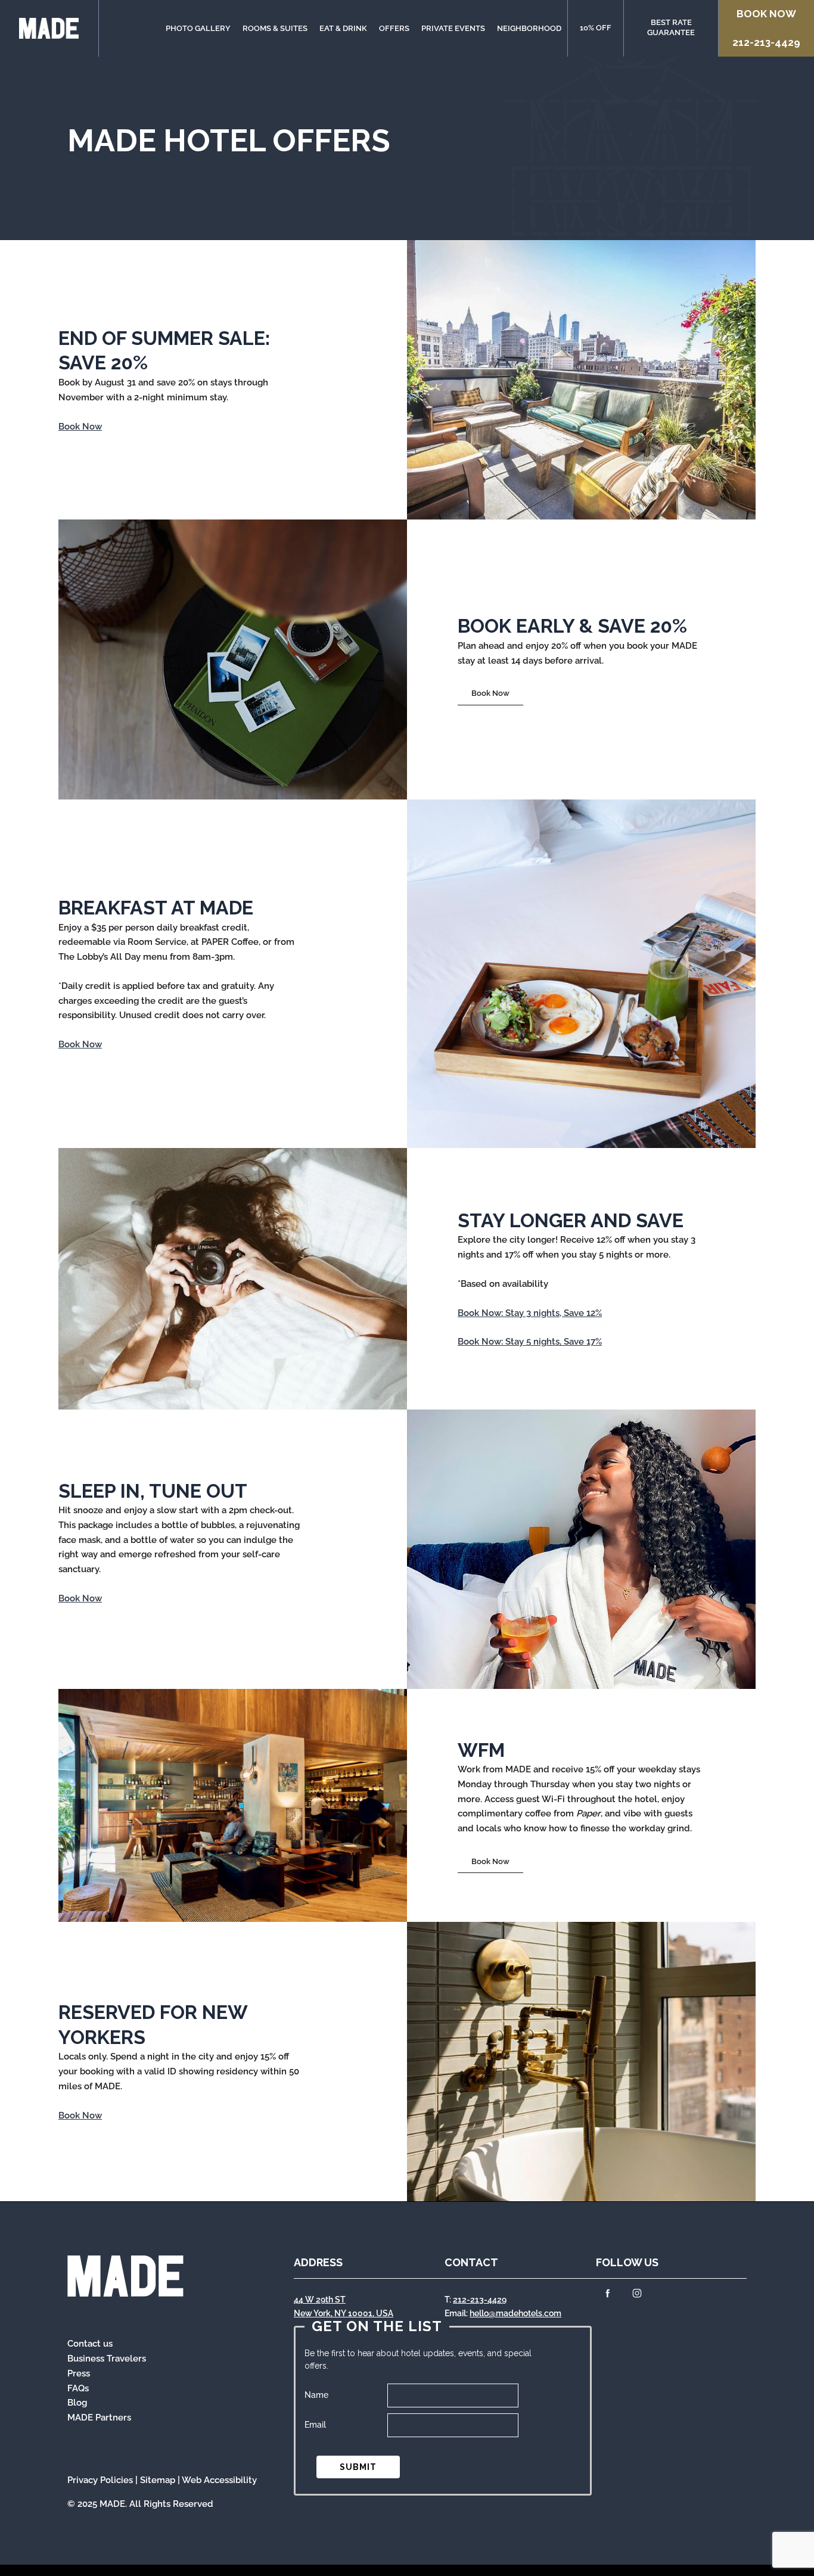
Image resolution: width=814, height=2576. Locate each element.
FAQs (78, 2388)
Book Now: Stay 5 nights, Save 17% (530, 1342)
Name (316, 2395)
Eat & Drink (343, 28)
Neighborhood (529, 28)
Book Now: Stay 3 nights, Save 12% (530, 1313)
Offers (394, 28)
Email (315, 2425)
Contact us (90, 2344)
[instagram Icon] (637, 2295)
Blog (77, 2403)
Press (79, 2373)
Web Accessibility (219, 2480)
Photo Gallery (198, 28)
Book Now (766, 14)
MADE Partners (99, 2418)
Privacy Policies (100, 2480)
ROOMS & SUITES (275, 28)
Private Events (453, 28)
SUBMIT (358, 2467)
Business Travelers (107, 2359)
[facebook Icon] (608, 2295)
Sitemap (158, 2480)
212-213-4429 (766, 42)
